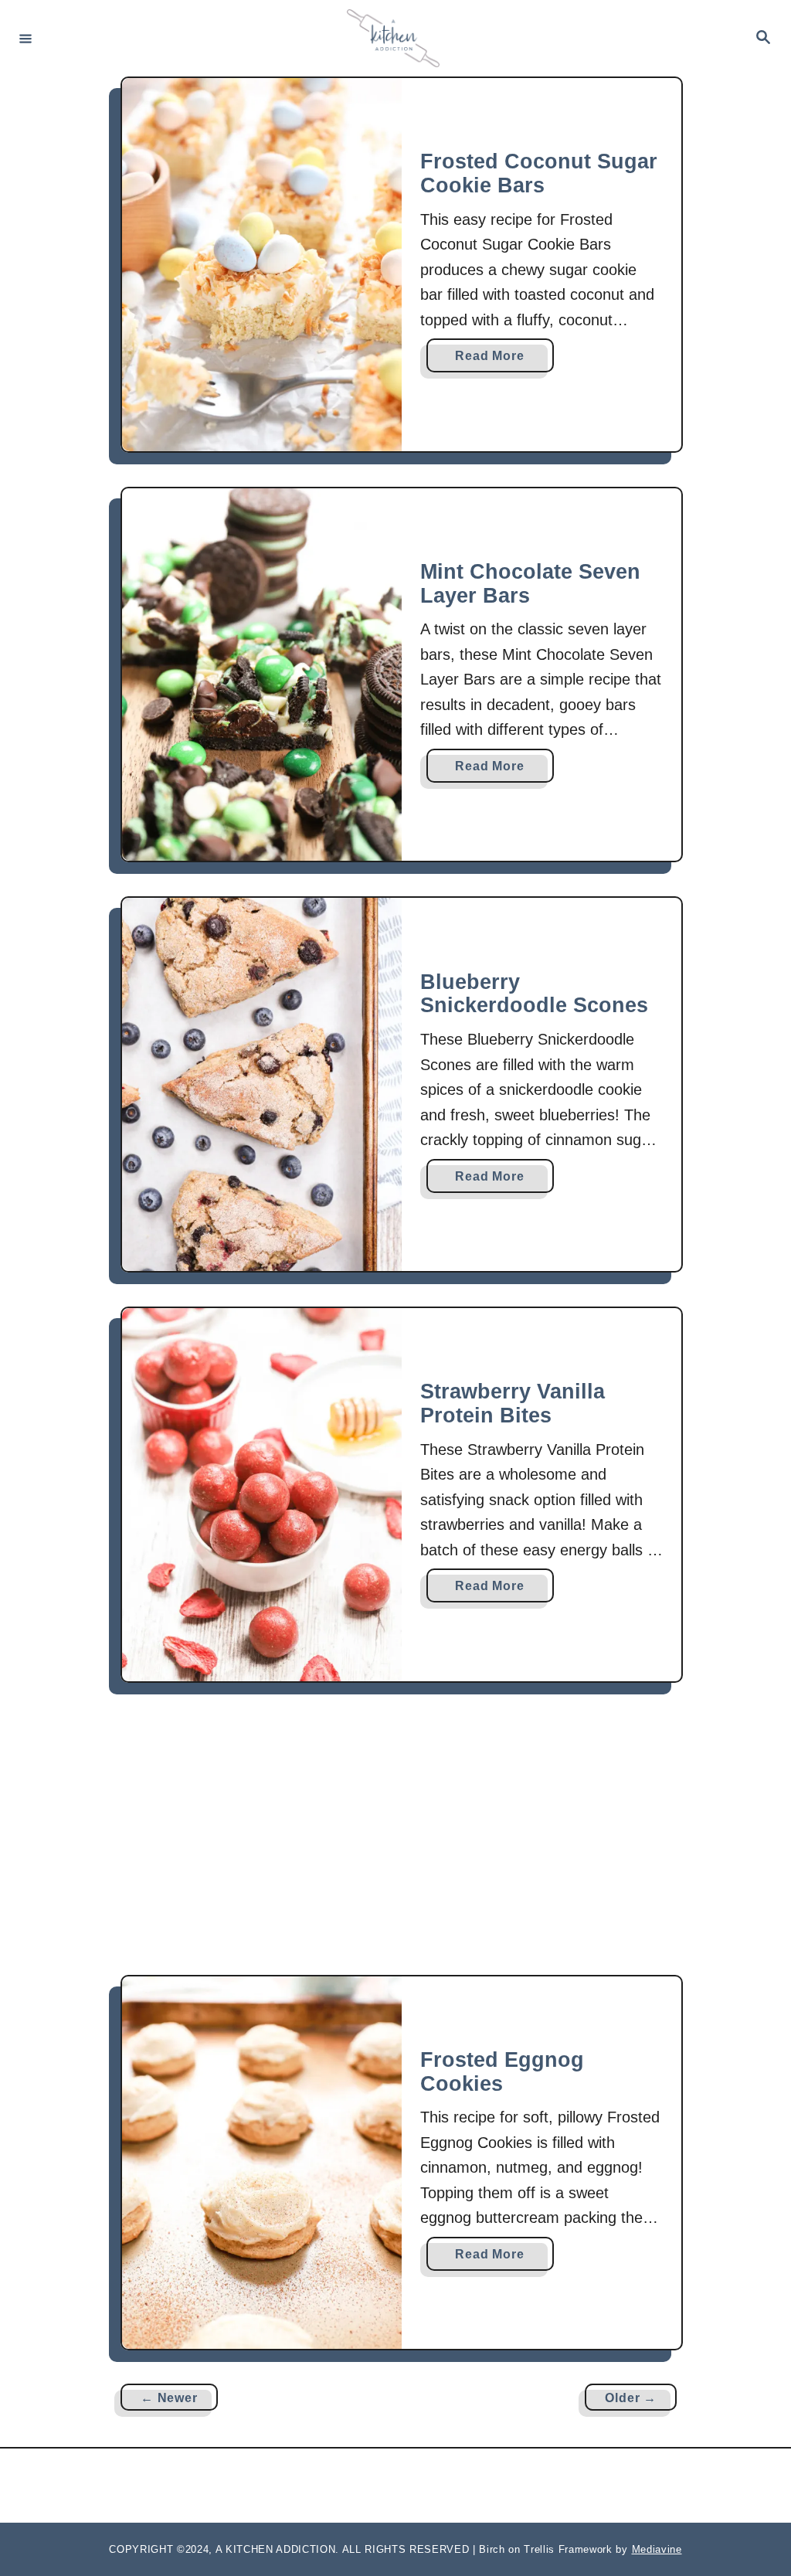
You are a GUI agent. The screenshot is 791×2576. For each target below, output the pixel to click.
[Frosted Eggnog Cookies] (262, 2163)
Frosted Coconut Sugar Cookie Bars (539, 173)
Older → (631, 2398)
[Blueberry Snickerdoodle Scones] (262, 1084)
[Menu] (25, 38)
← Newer (169, 2398)
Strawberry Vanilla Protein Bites (513, 1404)
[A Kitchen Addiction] (393, 38)
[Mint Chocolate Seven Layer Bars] (262, 675)
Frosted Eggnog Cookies (502, 2072)
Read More (494, 360)
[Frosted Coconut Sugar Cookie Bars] (262, 265)
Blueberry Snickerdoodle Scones (534, 994)
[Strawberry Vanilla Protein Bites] (262, 1495)
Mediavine (657, 2549)
